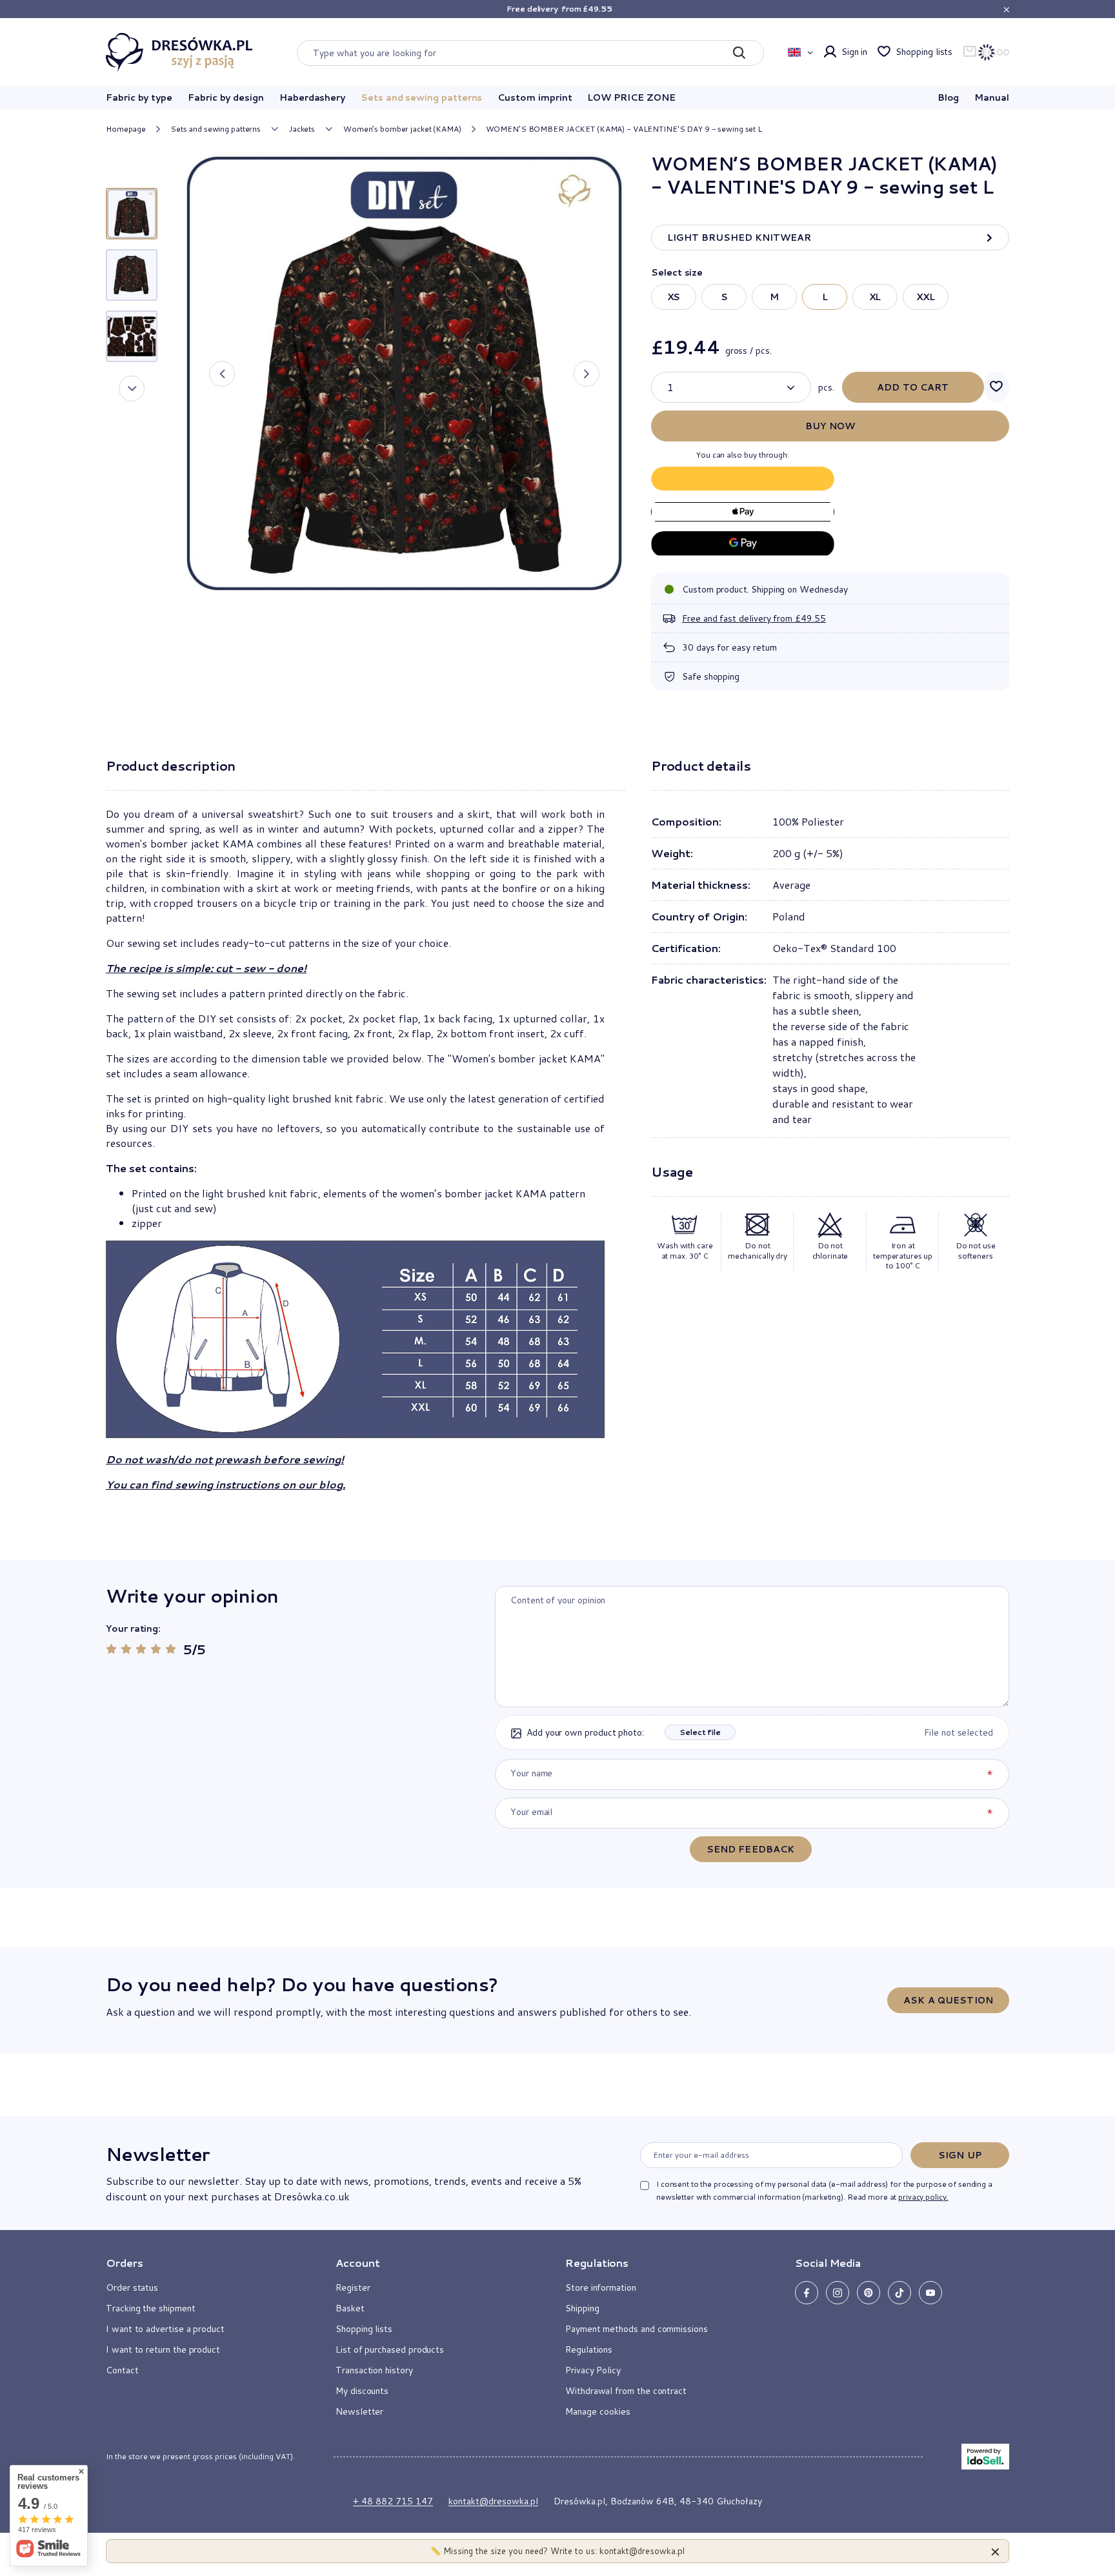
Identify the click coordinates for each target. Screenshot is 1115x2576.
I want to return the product (163, 2349)
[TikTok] (899, 2293)
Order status (132, 2287)
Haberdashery (312, 97)
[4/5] (156, 1649)
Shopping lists (924, 52)
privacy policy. (923, 2197)
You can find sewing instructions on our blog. (226, 1484)
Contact (122, 2370)
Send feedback (751, 1849)
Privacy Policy (593, 2370)
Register (353, 2287)
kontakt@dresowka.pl (493, 2501)
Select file (700, 1732)
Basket (350, 2308)
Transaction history (374, 2370)
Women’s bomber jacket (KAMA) (402, 129)
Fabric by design (226, 97)
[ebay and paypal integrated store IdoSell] (985, 2457)
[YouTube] (930, 2293)
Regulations (589, 2349)
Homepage (126, 129)
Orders (125, 2263)
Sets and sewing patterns (421, 97)
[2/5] (126, 1649)
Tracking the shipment (151, 2308)
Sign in (855, 52)
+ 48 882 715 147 (393, 2501)
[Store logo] (179, 52)
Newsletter (157, 2154)
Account (358, 2263)
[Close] (995, 2551)
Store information (601, 2287)
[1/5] (111, 1649)
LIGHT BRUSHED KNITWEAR (739, 238)
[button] (222, 374)
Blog (949, 97)
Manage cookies (598, 2411)
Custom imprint (535, 97)
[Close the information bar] (1006, 9)
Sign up (960, 2155)
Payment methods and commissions (637, 2329)
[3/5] (141, 1649)
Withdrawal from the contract (626, 2391)
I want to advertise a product (165, 2329)
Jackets (302, 129)
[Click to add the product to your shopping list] (997, 387)
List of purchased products (390, 2349)
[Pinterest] (869, 2293)
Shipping (582, 2308)
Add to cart (913, 387)
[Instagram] (838, 2293)
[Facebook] (807, 2293)
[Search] (739, 53)
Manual (992, 97)
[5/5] (171, 1649)
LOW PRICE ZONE (631, 97)
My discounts (362, 2391)
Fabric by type (139, 97)
